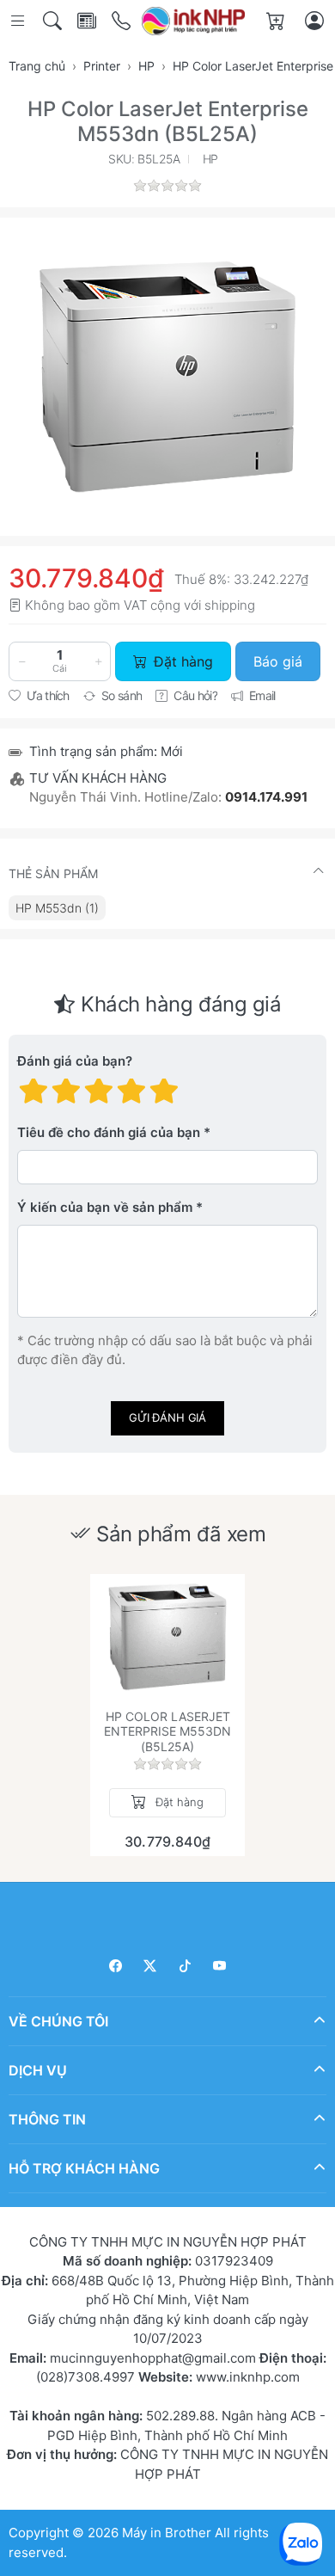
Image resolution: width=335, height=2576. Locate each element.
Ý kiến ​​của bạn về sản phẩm (105, 1207)
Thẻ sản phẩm (53, 873)
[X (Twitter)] (151, 1966)
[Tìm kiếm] (54, 21)
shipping (230, 605)
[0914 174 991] (122, 21)
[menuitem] (57, 908)
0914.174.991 (266, 797)
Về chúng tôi (58, 2021)
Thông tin (47, 2119)
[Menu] (19, 21)
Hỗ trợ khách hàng (84, 2168)
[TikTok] (185, 1966)
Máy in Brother (167, 2533)
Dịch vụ (38, 2070)
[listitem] (167, 377)
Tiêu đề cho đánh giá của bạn (109, 1132)
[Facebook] (116, 1966)
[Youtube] (220, 1966)
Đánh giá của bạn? (75, 1061)
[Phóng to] (167, 377)
